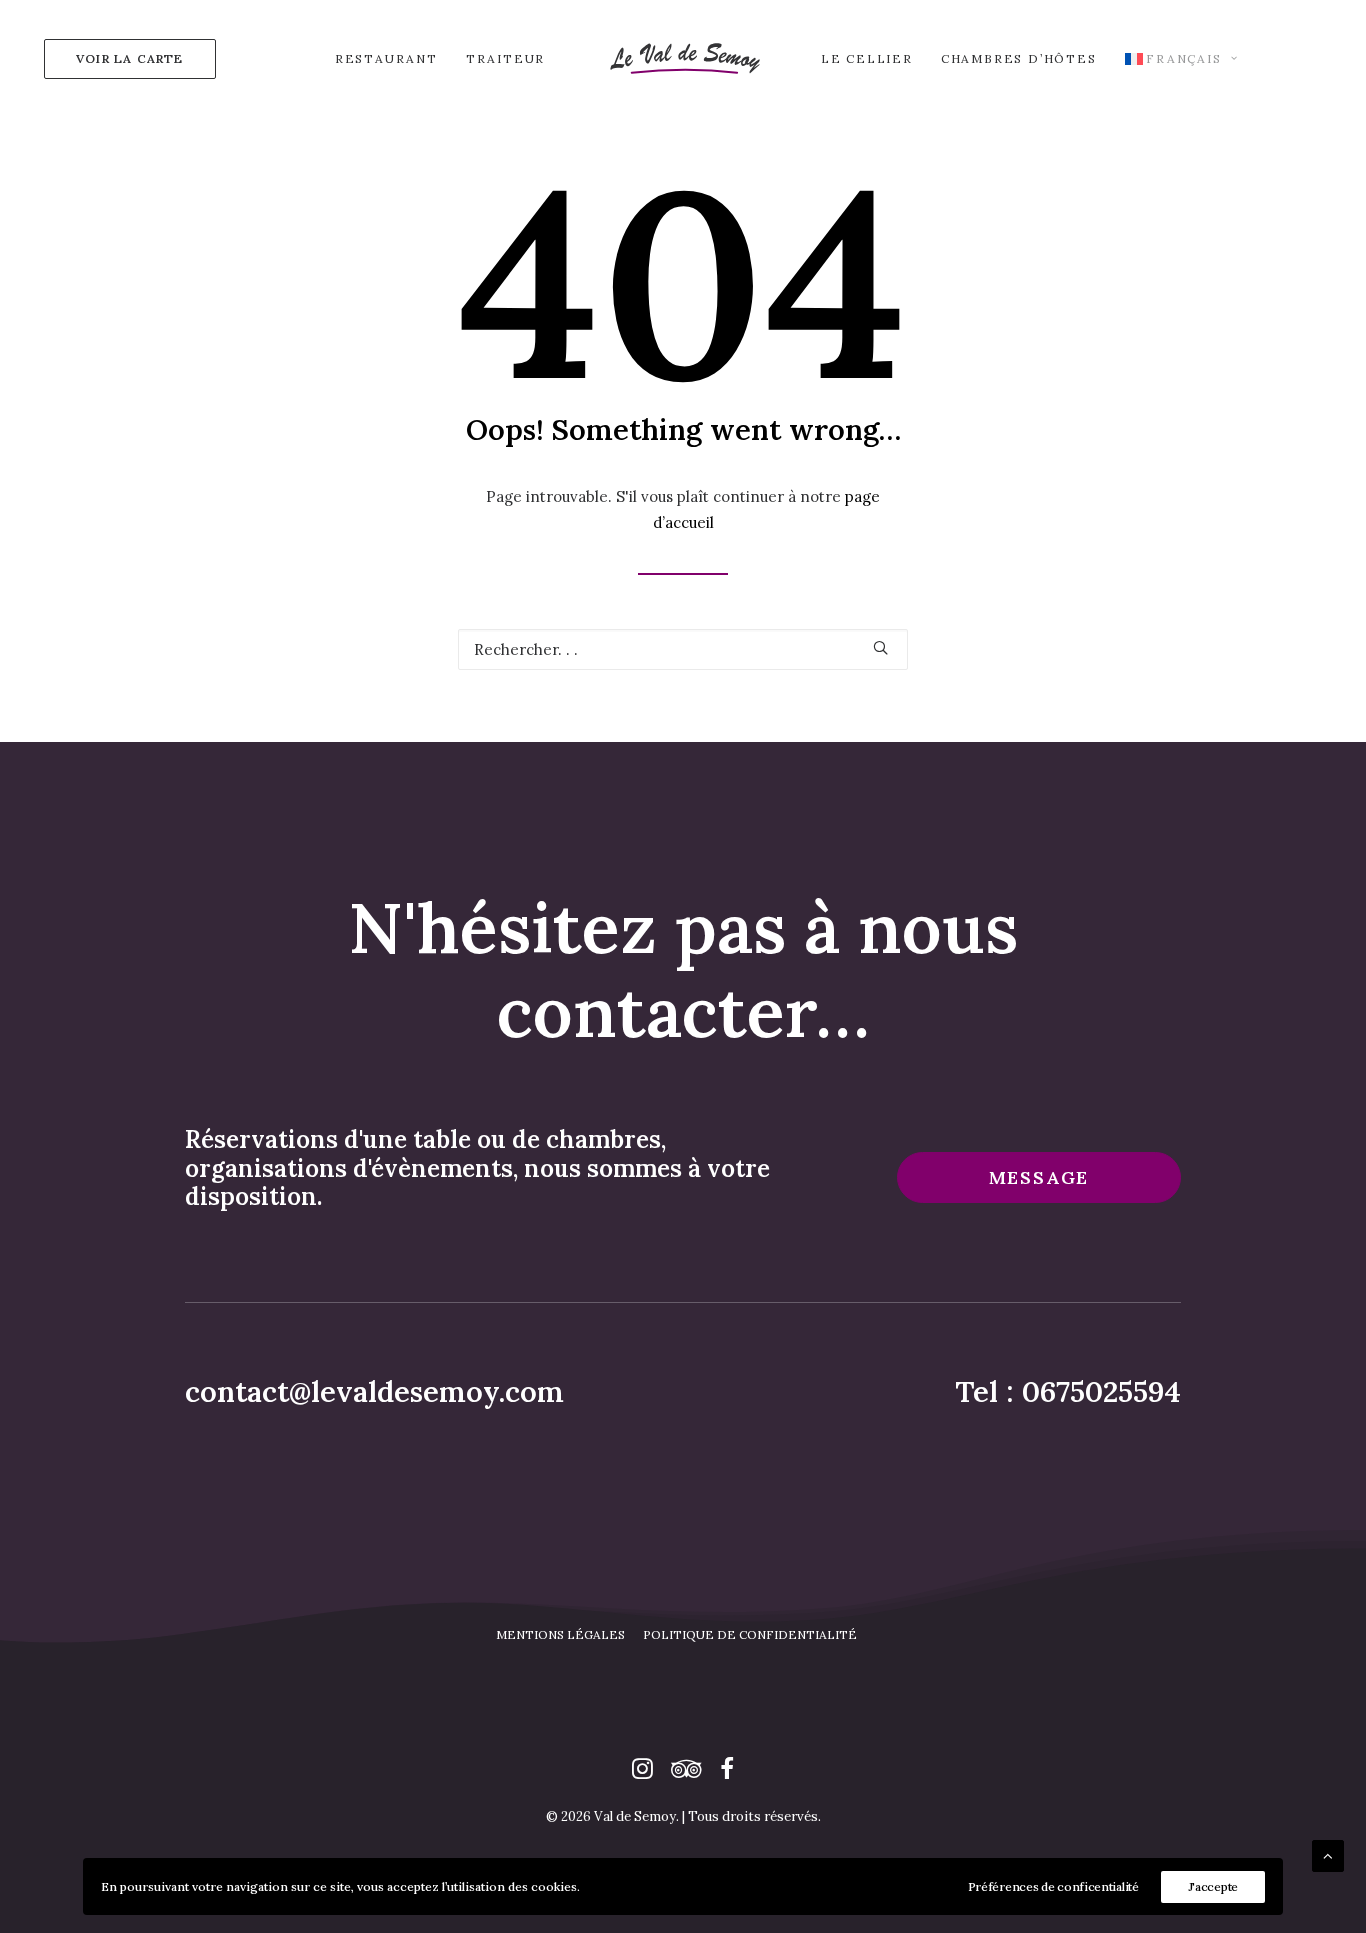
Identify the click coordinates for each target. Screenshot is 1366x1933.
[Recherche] (683, 649)
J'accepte (1213, 1886)
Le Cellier (867, 58)
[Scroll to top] (1328, 1854)
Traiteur (505, 58)
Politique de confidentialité (750, 1634)
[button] (880, 647)
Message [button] (1039, 1177)
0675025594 (1101, 1391)
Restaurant (386, 58)
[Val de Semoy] (683, 58)
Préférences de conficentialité (1053, 1886)
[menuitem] (125, 58)
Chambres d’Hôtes (1019, 58)
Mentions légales (560, 1634)
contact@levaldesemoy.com (374, 1391)
